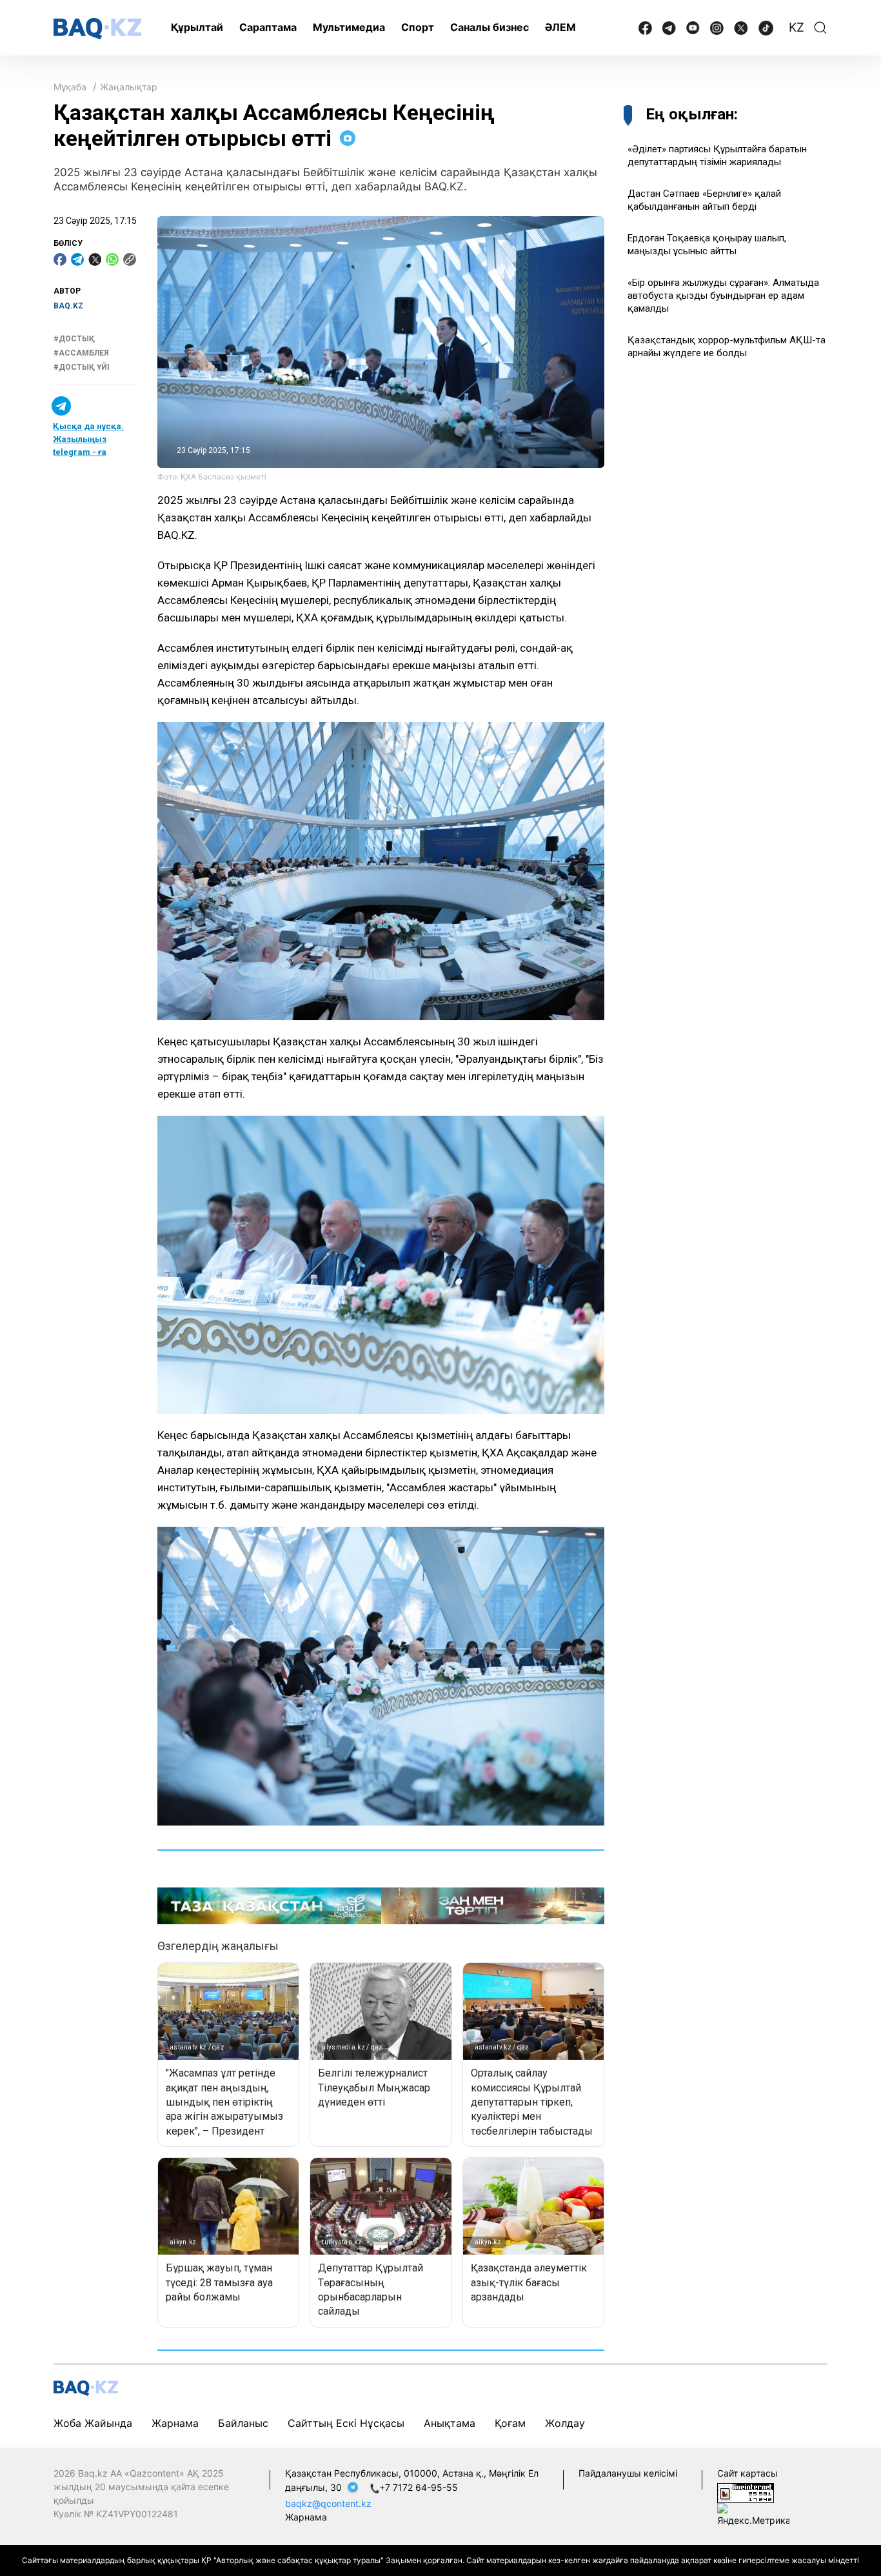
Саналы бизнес (490, 27)
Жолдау (565, 2423)
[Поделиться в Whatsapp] (112, 259)
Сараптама (268, 27)
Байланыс (243, 2423)
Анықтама (450, 2423)
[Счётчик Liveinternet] (746, 2492)
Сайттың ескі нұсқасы (346, 2423)
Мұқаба (70, 87)
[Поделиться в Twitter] (95, 259)
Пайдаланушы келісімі (628, 2473)
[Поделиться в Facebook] (60, 259)
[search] (820, 28)
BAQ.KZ (68, 306)
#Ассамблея (81, 353)
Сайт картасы (747, 2473)
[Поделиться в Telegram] (77, 259)
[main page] (97, 29)
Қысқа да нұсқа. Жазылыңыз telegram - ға (88, 439)
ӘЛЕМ (560, 27)
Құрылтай (197, 27)
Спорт (418, 27)
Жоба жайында (93, 2423)
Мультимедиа (349, 27)
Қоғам (510, 2423)
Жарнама (175, 2423)
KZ (797, 27)
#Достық (74, 339)
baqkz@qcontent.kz (328, 2503)
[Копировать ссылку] (130, 259)
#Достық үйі (82, 368)
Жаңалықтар (129, 87)
